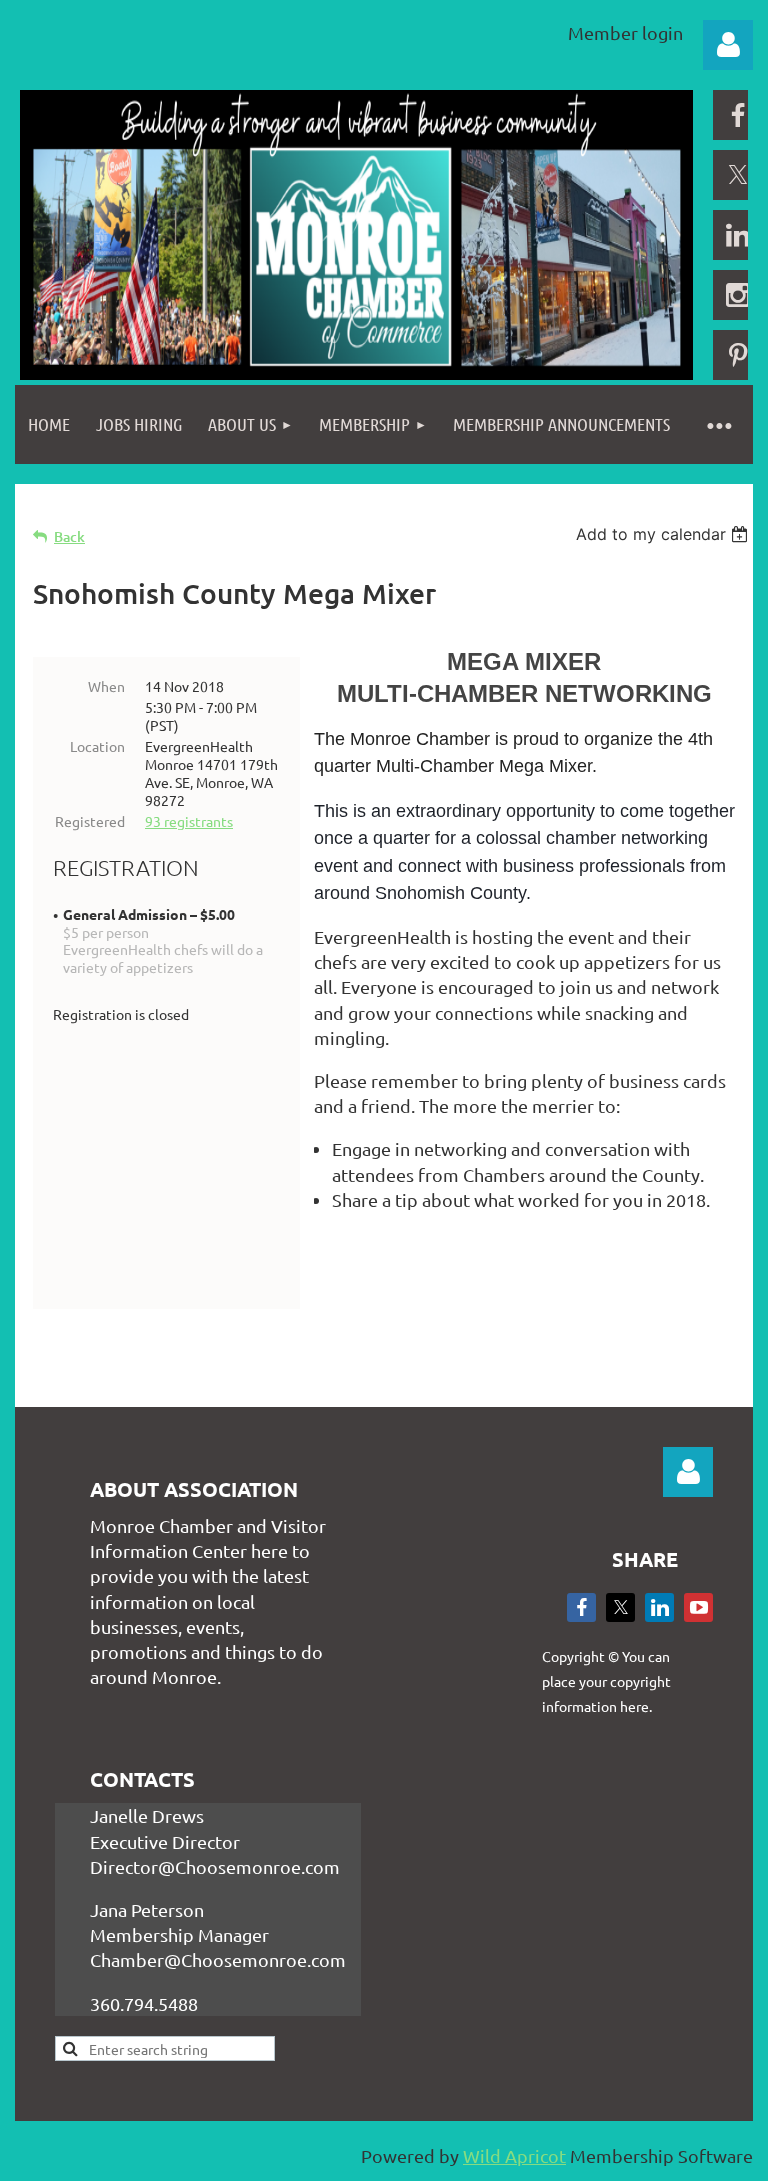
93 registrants (189, 821)
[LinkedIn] (738, 235)
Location (97, 746)
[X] (738, 175)
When (106, 686)
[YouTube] (698, 1607)
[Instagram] (738, 295)
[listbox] (664, 534)
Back (69, 536)
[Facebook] (738, 115)
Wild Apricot (514, 2155)
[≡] (718, 424)
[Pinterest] (738, 355)
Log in (728, 45)
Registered (90, 821)
